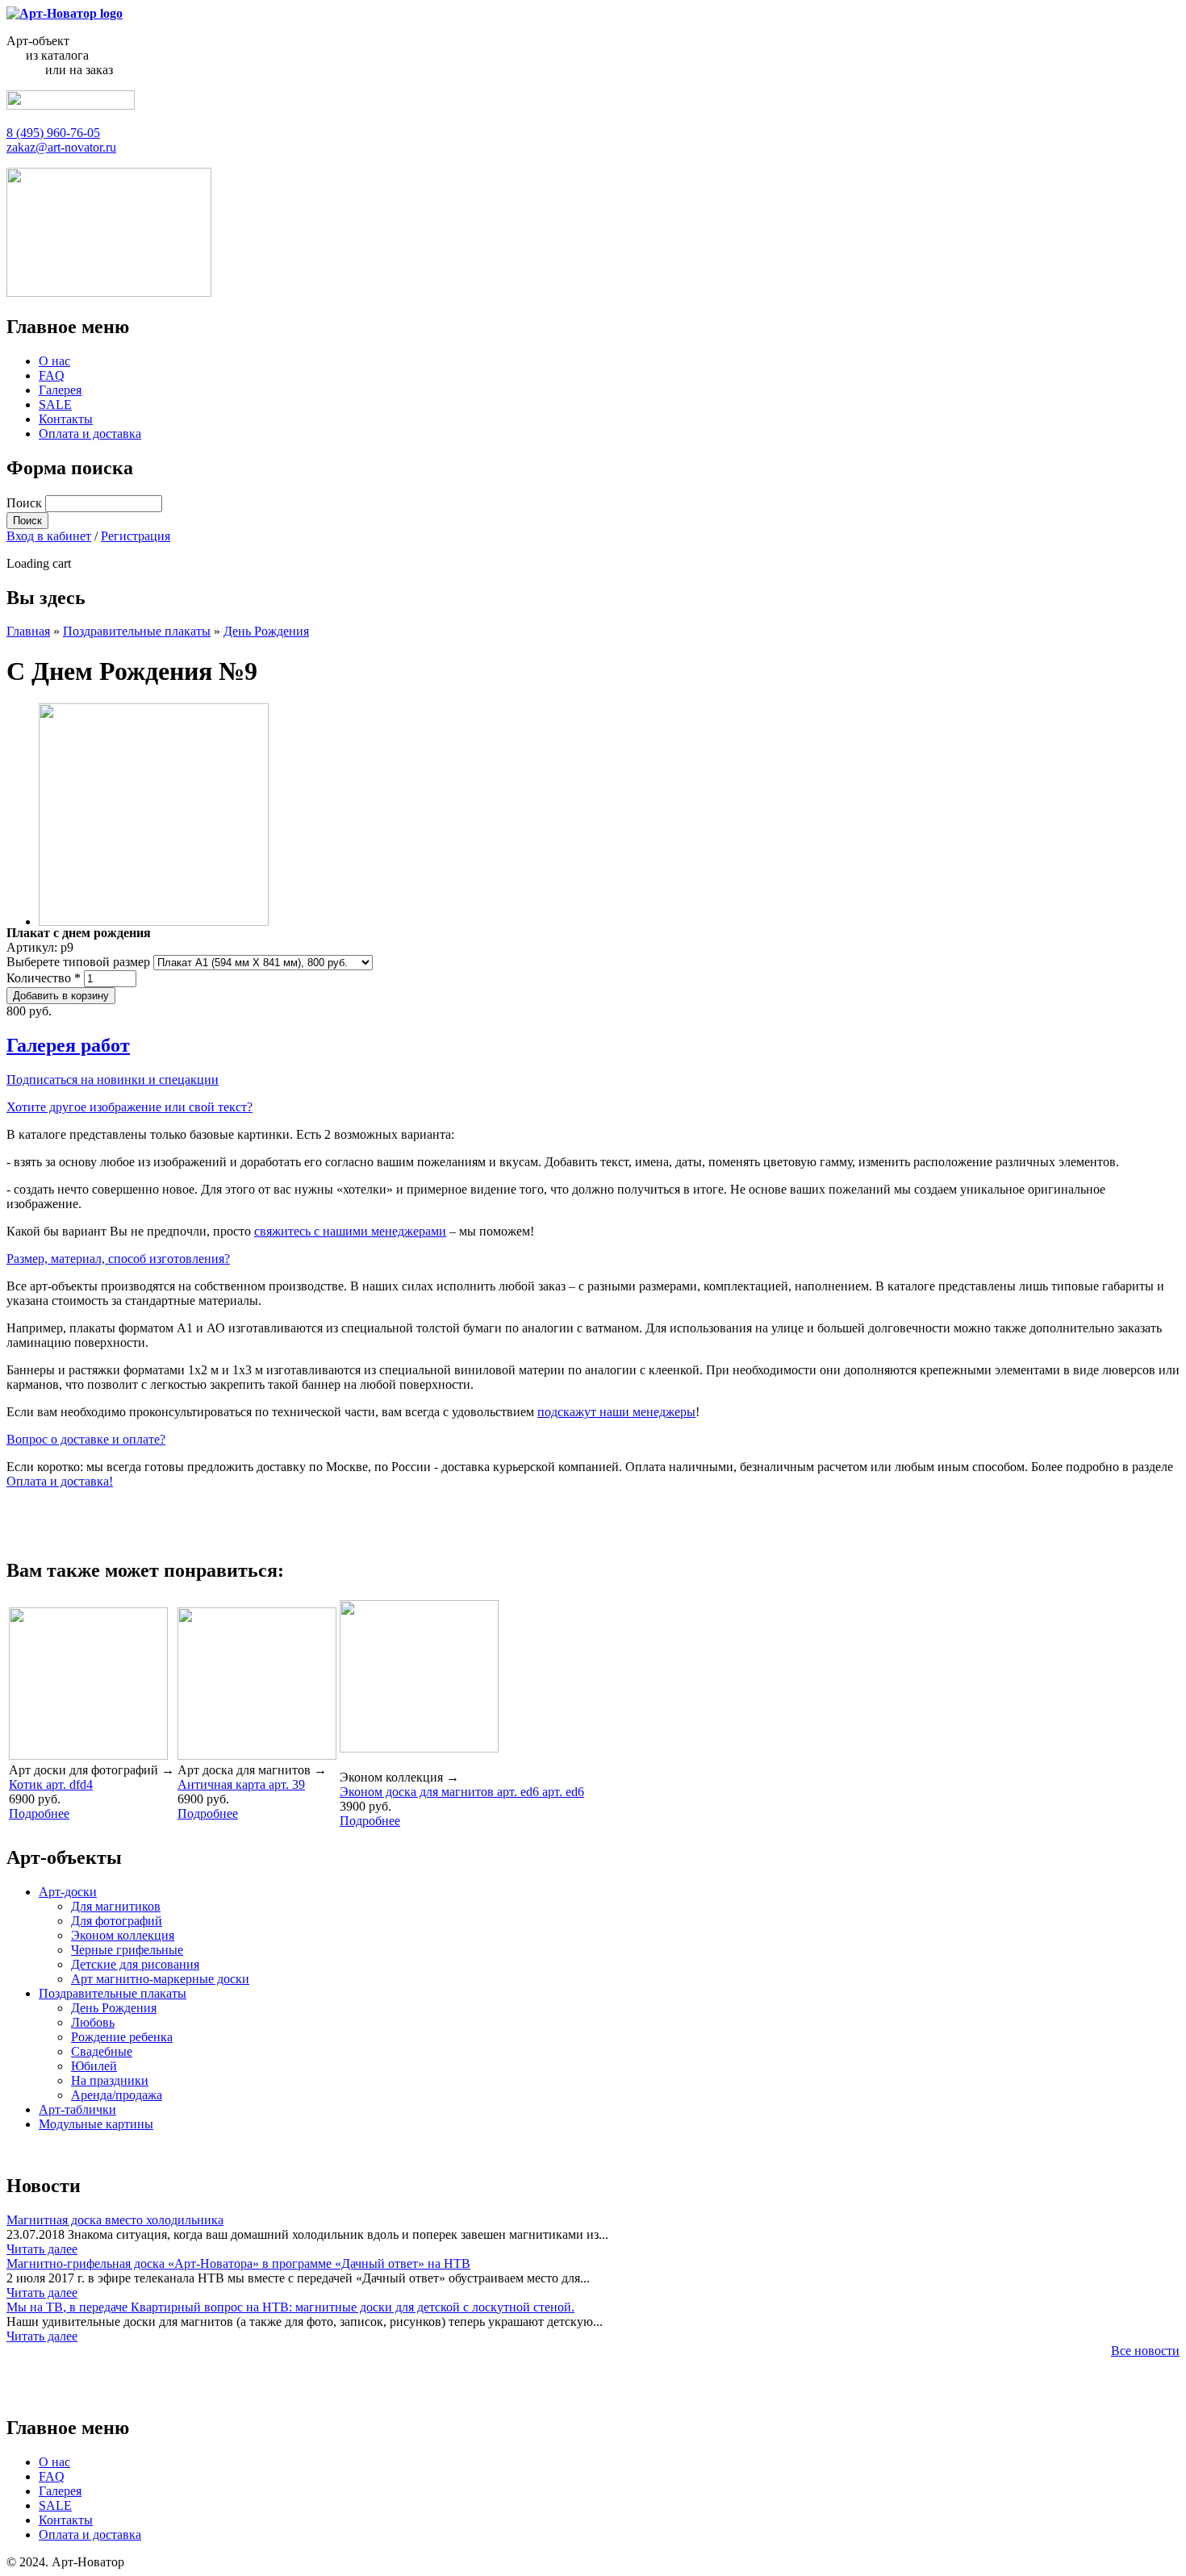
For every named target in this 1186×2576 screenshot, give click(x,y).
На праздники (110, 2080)
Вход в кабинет (49, 536)
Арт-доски (68, 1892)
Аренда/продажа (117, 2095)
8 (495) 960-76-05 (53, 133)
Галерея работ (68, 1045)
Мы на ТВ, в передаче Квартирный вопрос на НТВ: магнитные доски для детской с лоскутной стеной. (290, 2307)
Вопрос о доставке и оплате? (86, 1439)
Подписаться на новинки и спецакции (113, 1080)
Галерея (60, 390)
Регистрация (136, 536)
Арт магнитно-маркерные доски (160, 1979)
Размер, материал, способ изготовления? (118, 1259)
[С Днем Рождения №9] (154, 921)
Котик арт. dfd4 (51, 1784)
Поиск (26, 503)
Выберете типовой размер (80, 962)
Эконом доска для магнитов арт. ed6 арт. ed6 (462, 1792)
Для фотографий (117, 1921)
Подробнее (39, 1813)
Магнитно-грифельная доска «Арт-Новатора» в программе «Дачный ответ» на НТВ (238, 2263)
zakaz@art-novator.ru (61, 147)
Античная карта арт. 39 (241, 1784)
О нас (54, 361)
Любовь (93, 2022)
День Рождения (266, 631)
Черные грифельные (127, 1950)
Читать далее (42, 2249)
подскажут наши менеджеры (616, 1412)
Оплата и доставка (90, 434)
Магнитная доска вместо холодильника (115, 2220)
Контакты (66, 419)
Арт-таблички (77, 2109)
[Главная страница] (65, 13)
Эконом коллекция (123, 1935)
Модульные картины (96, 2124)
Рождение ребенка (122, 2037)
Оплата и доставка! (60, 1481)
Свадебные (102, 2051)
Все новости (1145, 2351)
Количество (44, 978)
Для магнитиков (116, 1906)
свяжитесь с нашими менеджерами (350, 1231)
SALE (55, 404)
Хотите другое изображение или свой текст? (129, 1107)
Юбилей (94, 2066)
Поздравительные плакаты (137, 631)
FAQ (52, 375)
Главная (28, 631)
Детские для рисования (135, 1964)
